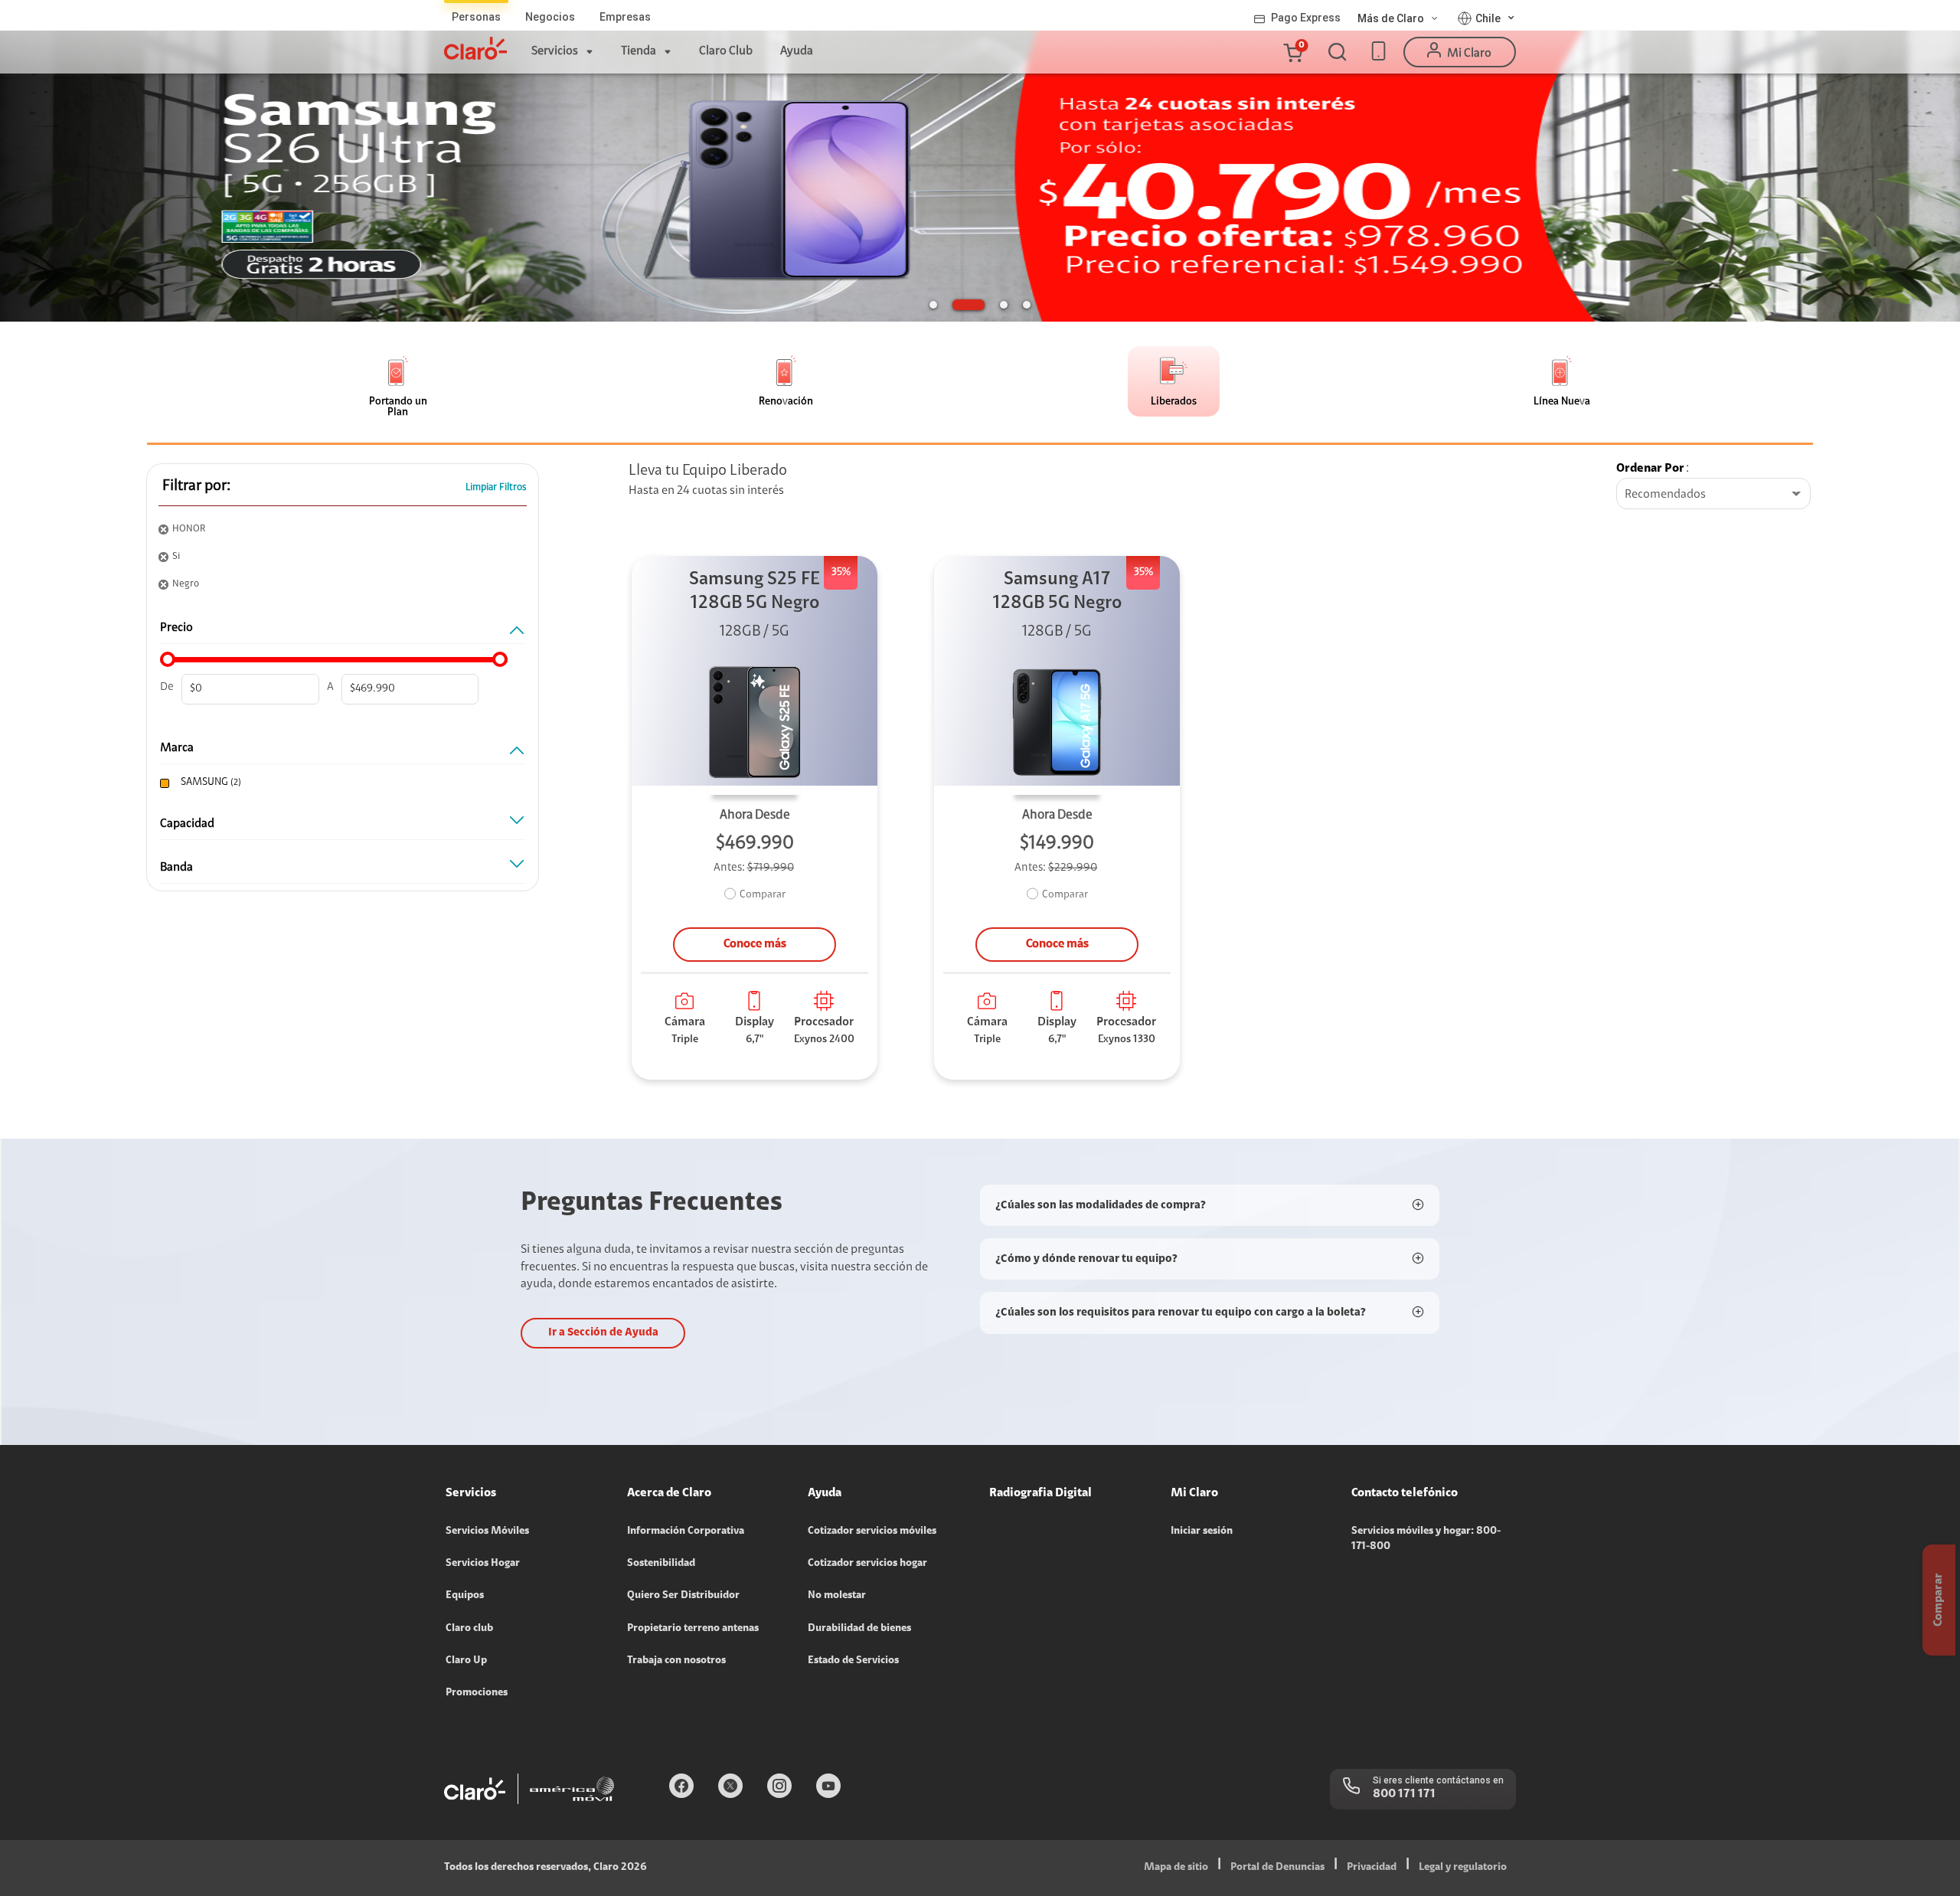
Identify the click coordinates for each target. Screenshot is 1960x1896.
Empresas (625, 17)
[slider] (168, 659)
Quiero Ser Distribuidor (683, 1596)
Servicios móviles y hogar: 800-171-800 (1426, 1539)
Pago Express (1306, 18)
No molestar (837, 1596)
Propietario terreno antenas (693, 1629)
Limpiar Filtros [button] (496, 487)
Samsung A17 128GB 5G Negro (1057, 592)
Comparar (763, 895)
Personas (476, 17)
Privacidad (1372, 1868)
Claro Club (726, 51)
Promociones (477, 1693)
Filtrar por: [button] (196, 486)
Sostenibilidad (661, 1564)
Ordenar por (1650, 469)
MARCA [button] (177, 748)
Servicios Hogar (483, 1564)
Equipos (465, 1596)
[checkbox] (339, 783)
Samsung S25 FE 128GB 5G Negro (755, 592)
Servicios (555, 51)
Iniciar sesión (1202, 1532)
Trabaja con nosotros (676, 1661)
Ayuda (797, 51)
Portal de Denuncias (1277, 1868)
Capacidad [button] (187, 824)
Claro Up (466, 1661)
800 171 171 (1404, 1794)
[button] (1292, 52)
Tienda (639, 51)
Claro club (469, 1629)
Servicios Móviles (487, 1532)
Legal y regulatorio (1463, 1868)
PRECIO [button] (176, 628)
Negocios (550, 17)
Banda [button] (176, 868)
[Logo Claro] (475, 48)
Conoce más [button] (755, 944)
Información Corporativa (686, 1532)
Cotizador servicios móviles (872, 1532)
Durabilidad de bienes (859, 1629)
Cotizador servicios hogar (867, 1564)
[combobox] (1713, 495)
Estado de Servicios (853, 1661)
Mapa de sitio (1176, 1868)
